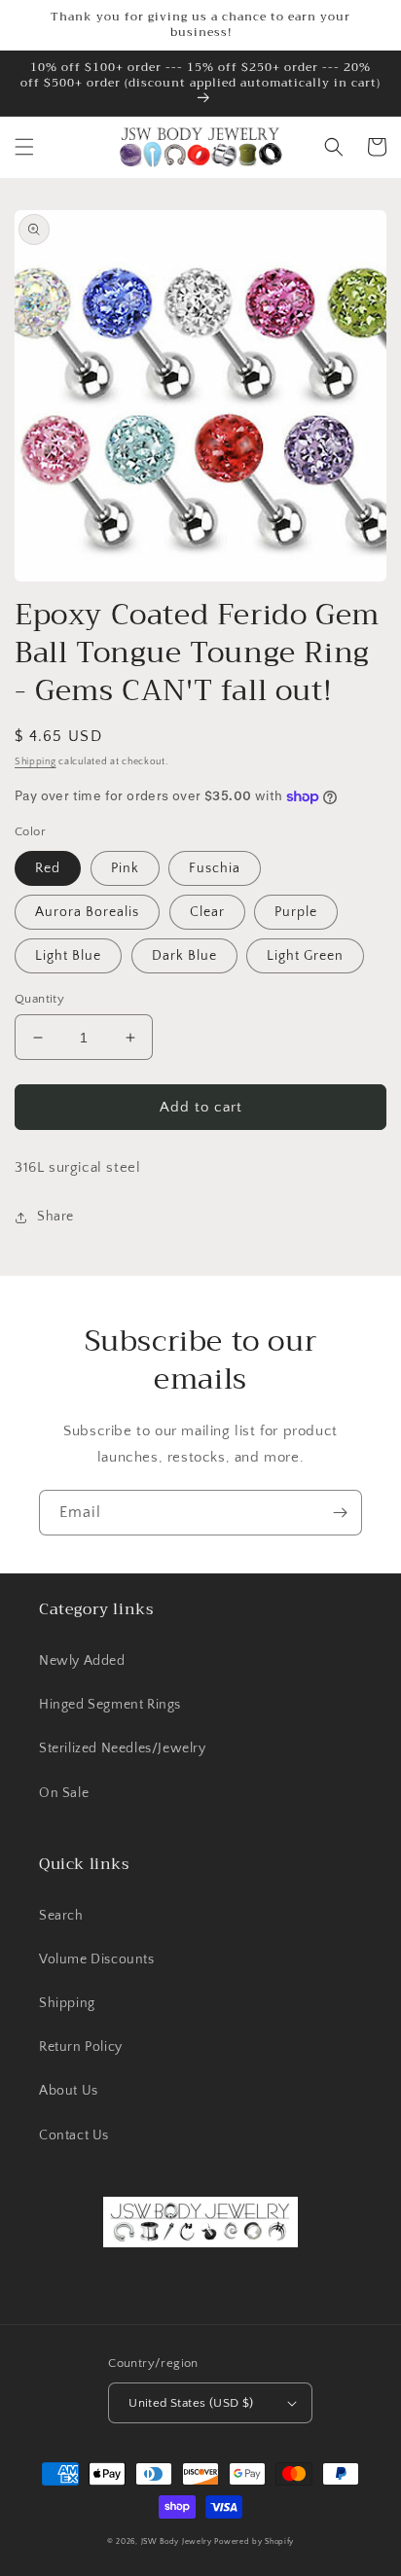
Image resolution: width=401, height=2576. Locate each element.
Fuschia (215, 868)
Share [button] (55, 1217)
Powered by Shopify (254, 2541)
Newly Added (82, 1661)
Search (61, 1916)
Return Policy (81, 2047)
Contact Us (74, 2135)
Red (48, 868)
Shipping (36, 762)
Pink (125, 868)
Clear (207, 912)
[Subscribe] (340, 1513)
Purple (296, 912)
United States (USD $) (191, 2403)
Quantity (39, 999)
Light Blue (68, 956)
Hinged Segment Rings (110, 1705)
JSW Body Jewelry (177, 2541)
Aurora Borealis (87, 912)
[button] (24, 147)
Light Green (305, 956)
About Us (69, 2091)
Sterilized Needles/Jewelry (123, 1748)
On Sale (64, 1793)
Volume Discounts (97, 1959)
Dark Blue (184, 956)
